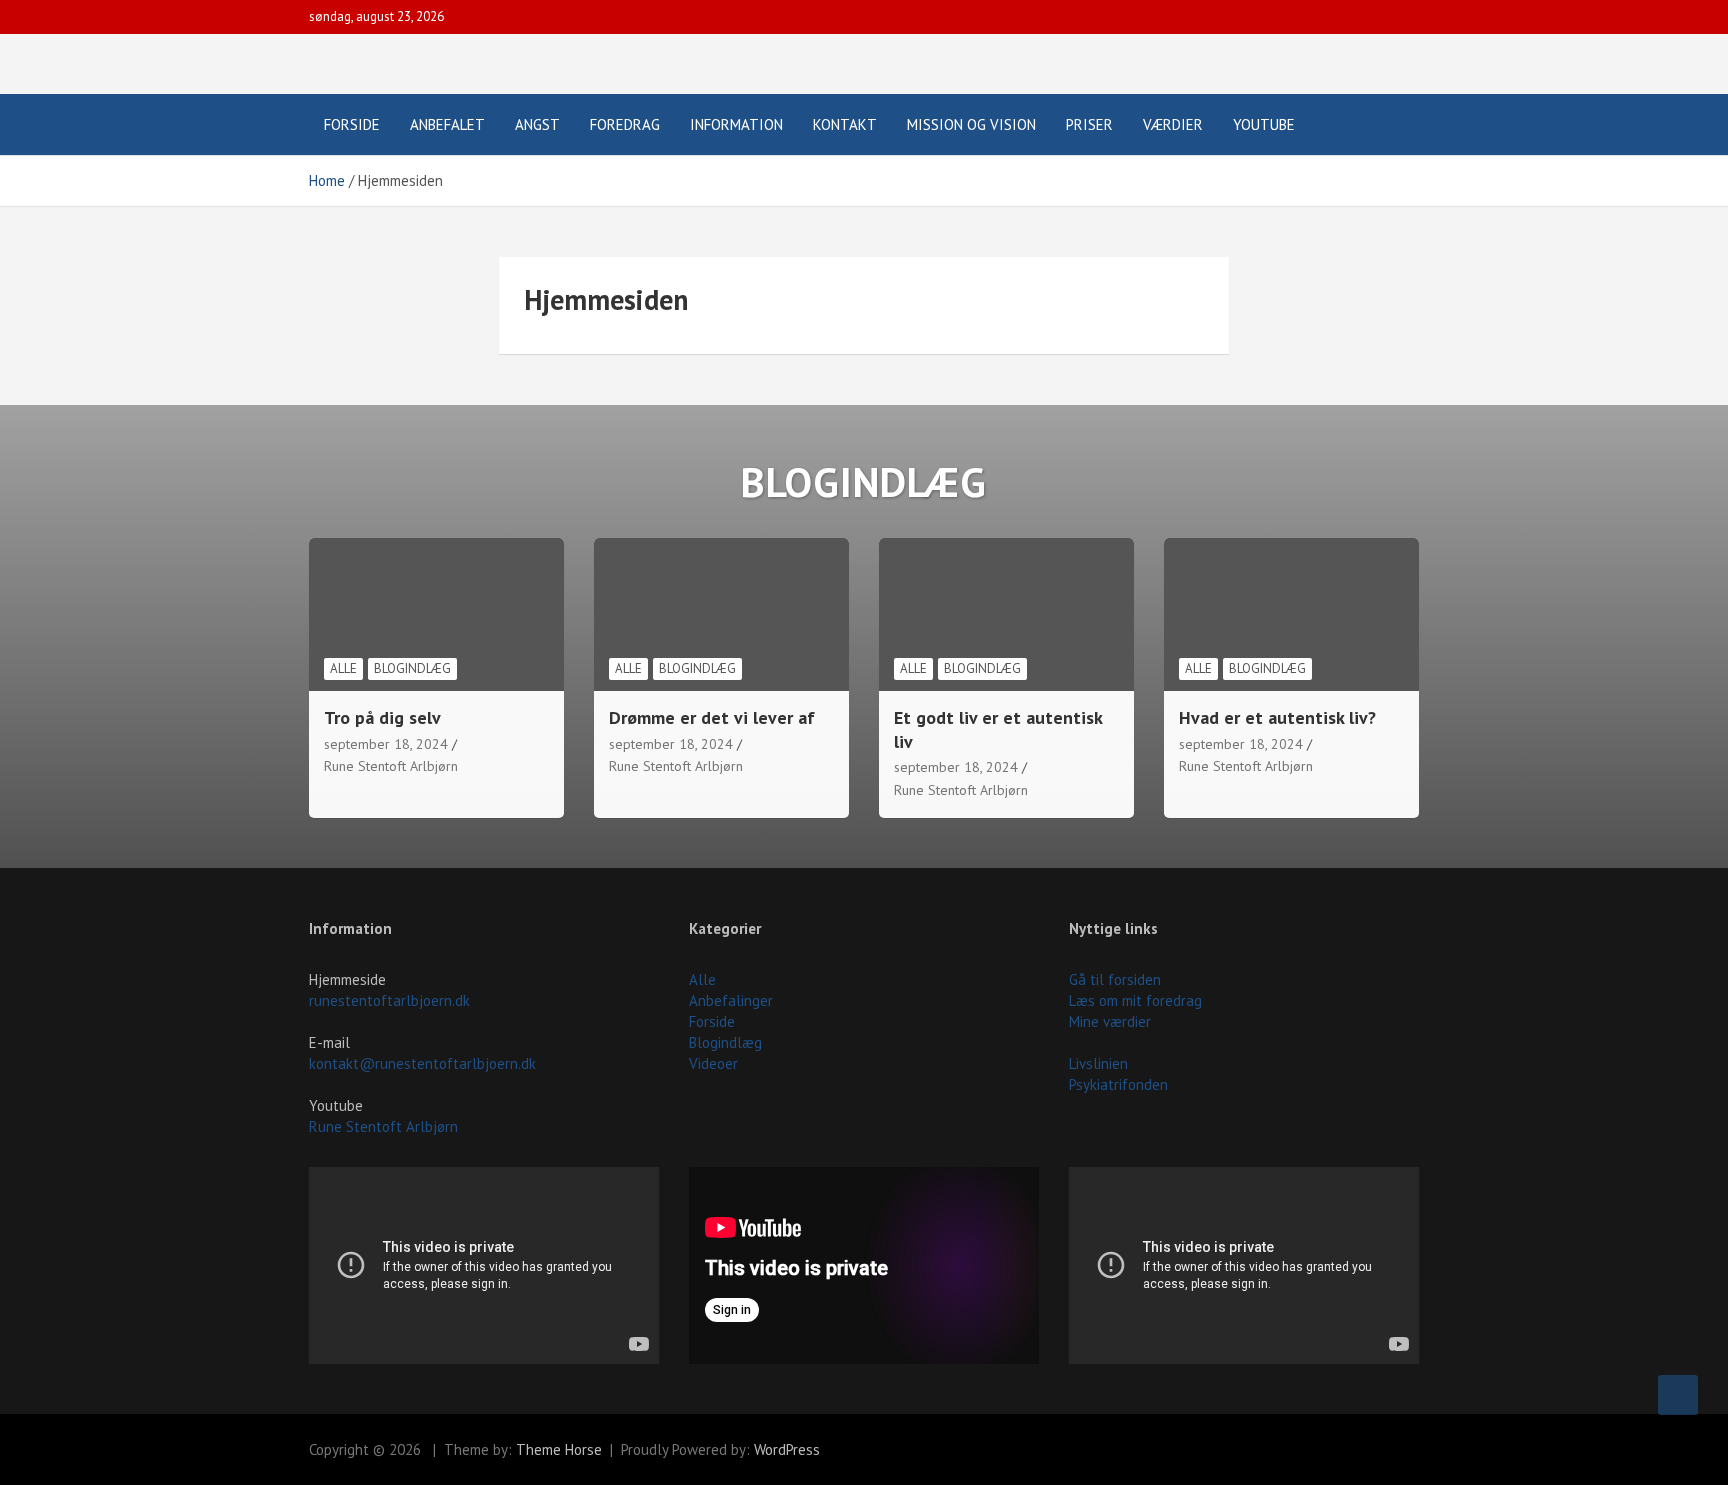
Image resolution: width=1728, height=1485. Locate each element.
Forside (352, 124)
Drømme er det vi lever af (712, 717)
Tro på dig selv (382, 717)
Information (736, 124)
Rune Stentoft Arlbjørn (391, 766)
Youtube (1264, 124)
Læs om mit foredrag (1135, 1000)
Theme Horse (559, 1449)
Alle (343, 668)
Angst (537, 124)
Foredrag (625, 124)
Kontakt (845, 124)
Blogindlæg (412, 668)
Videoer (713, 1063)
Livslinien (1098, 1063)
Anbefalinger (731, 1000)
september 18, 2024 (386, 744)
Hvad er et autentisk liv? (1277, 717)
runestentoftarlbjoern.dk (389, 1000)
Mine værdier (1110, 1021)
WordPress (787, 1449)
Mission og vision (971, 124)
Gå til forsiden (1115, 979)
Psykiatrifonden (1118, 1084)
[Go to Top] (1678, 1395)
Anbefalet (447, 124)
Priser (1089, 124)
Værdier (1173, 124)
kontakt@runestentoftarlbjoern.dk (422, 1063)
